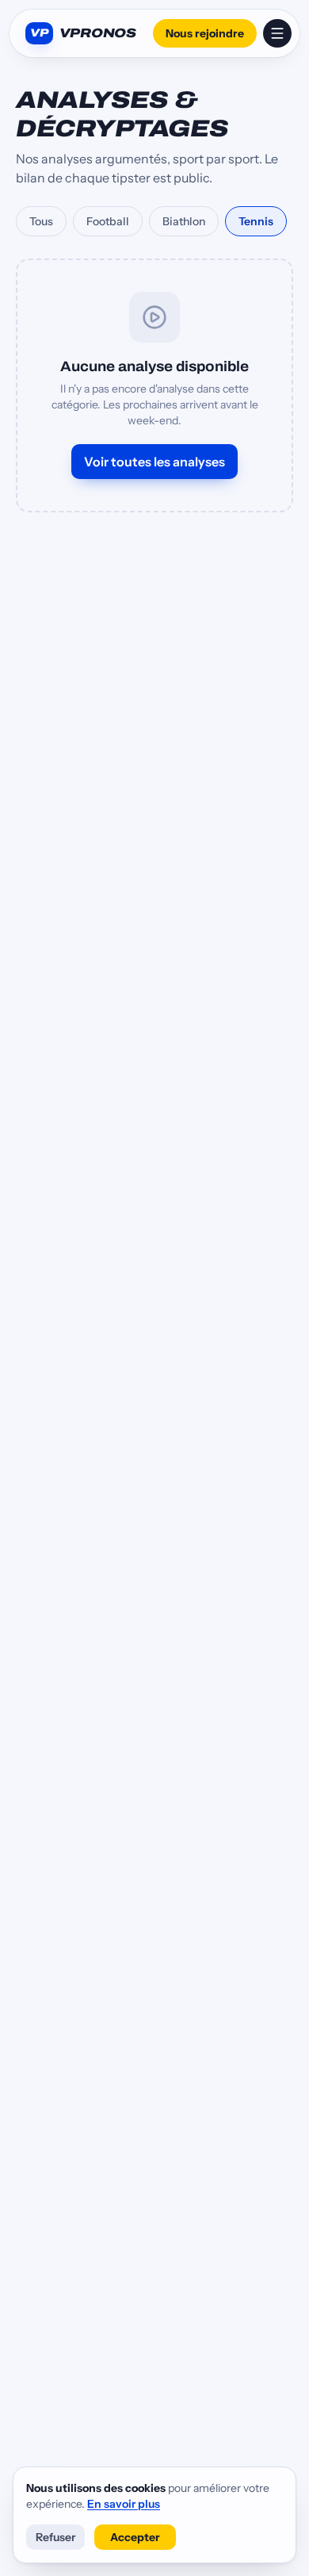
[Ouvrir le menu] (277, 33)
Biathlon (184, 221)
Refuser (55, 2537)
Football (108, 221)
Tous (41, 221)
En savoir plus (124, 2504)
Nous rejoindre (205, 33)
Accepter (135, 2537)
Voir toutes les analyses (154, 462)
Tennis (256, 221)
